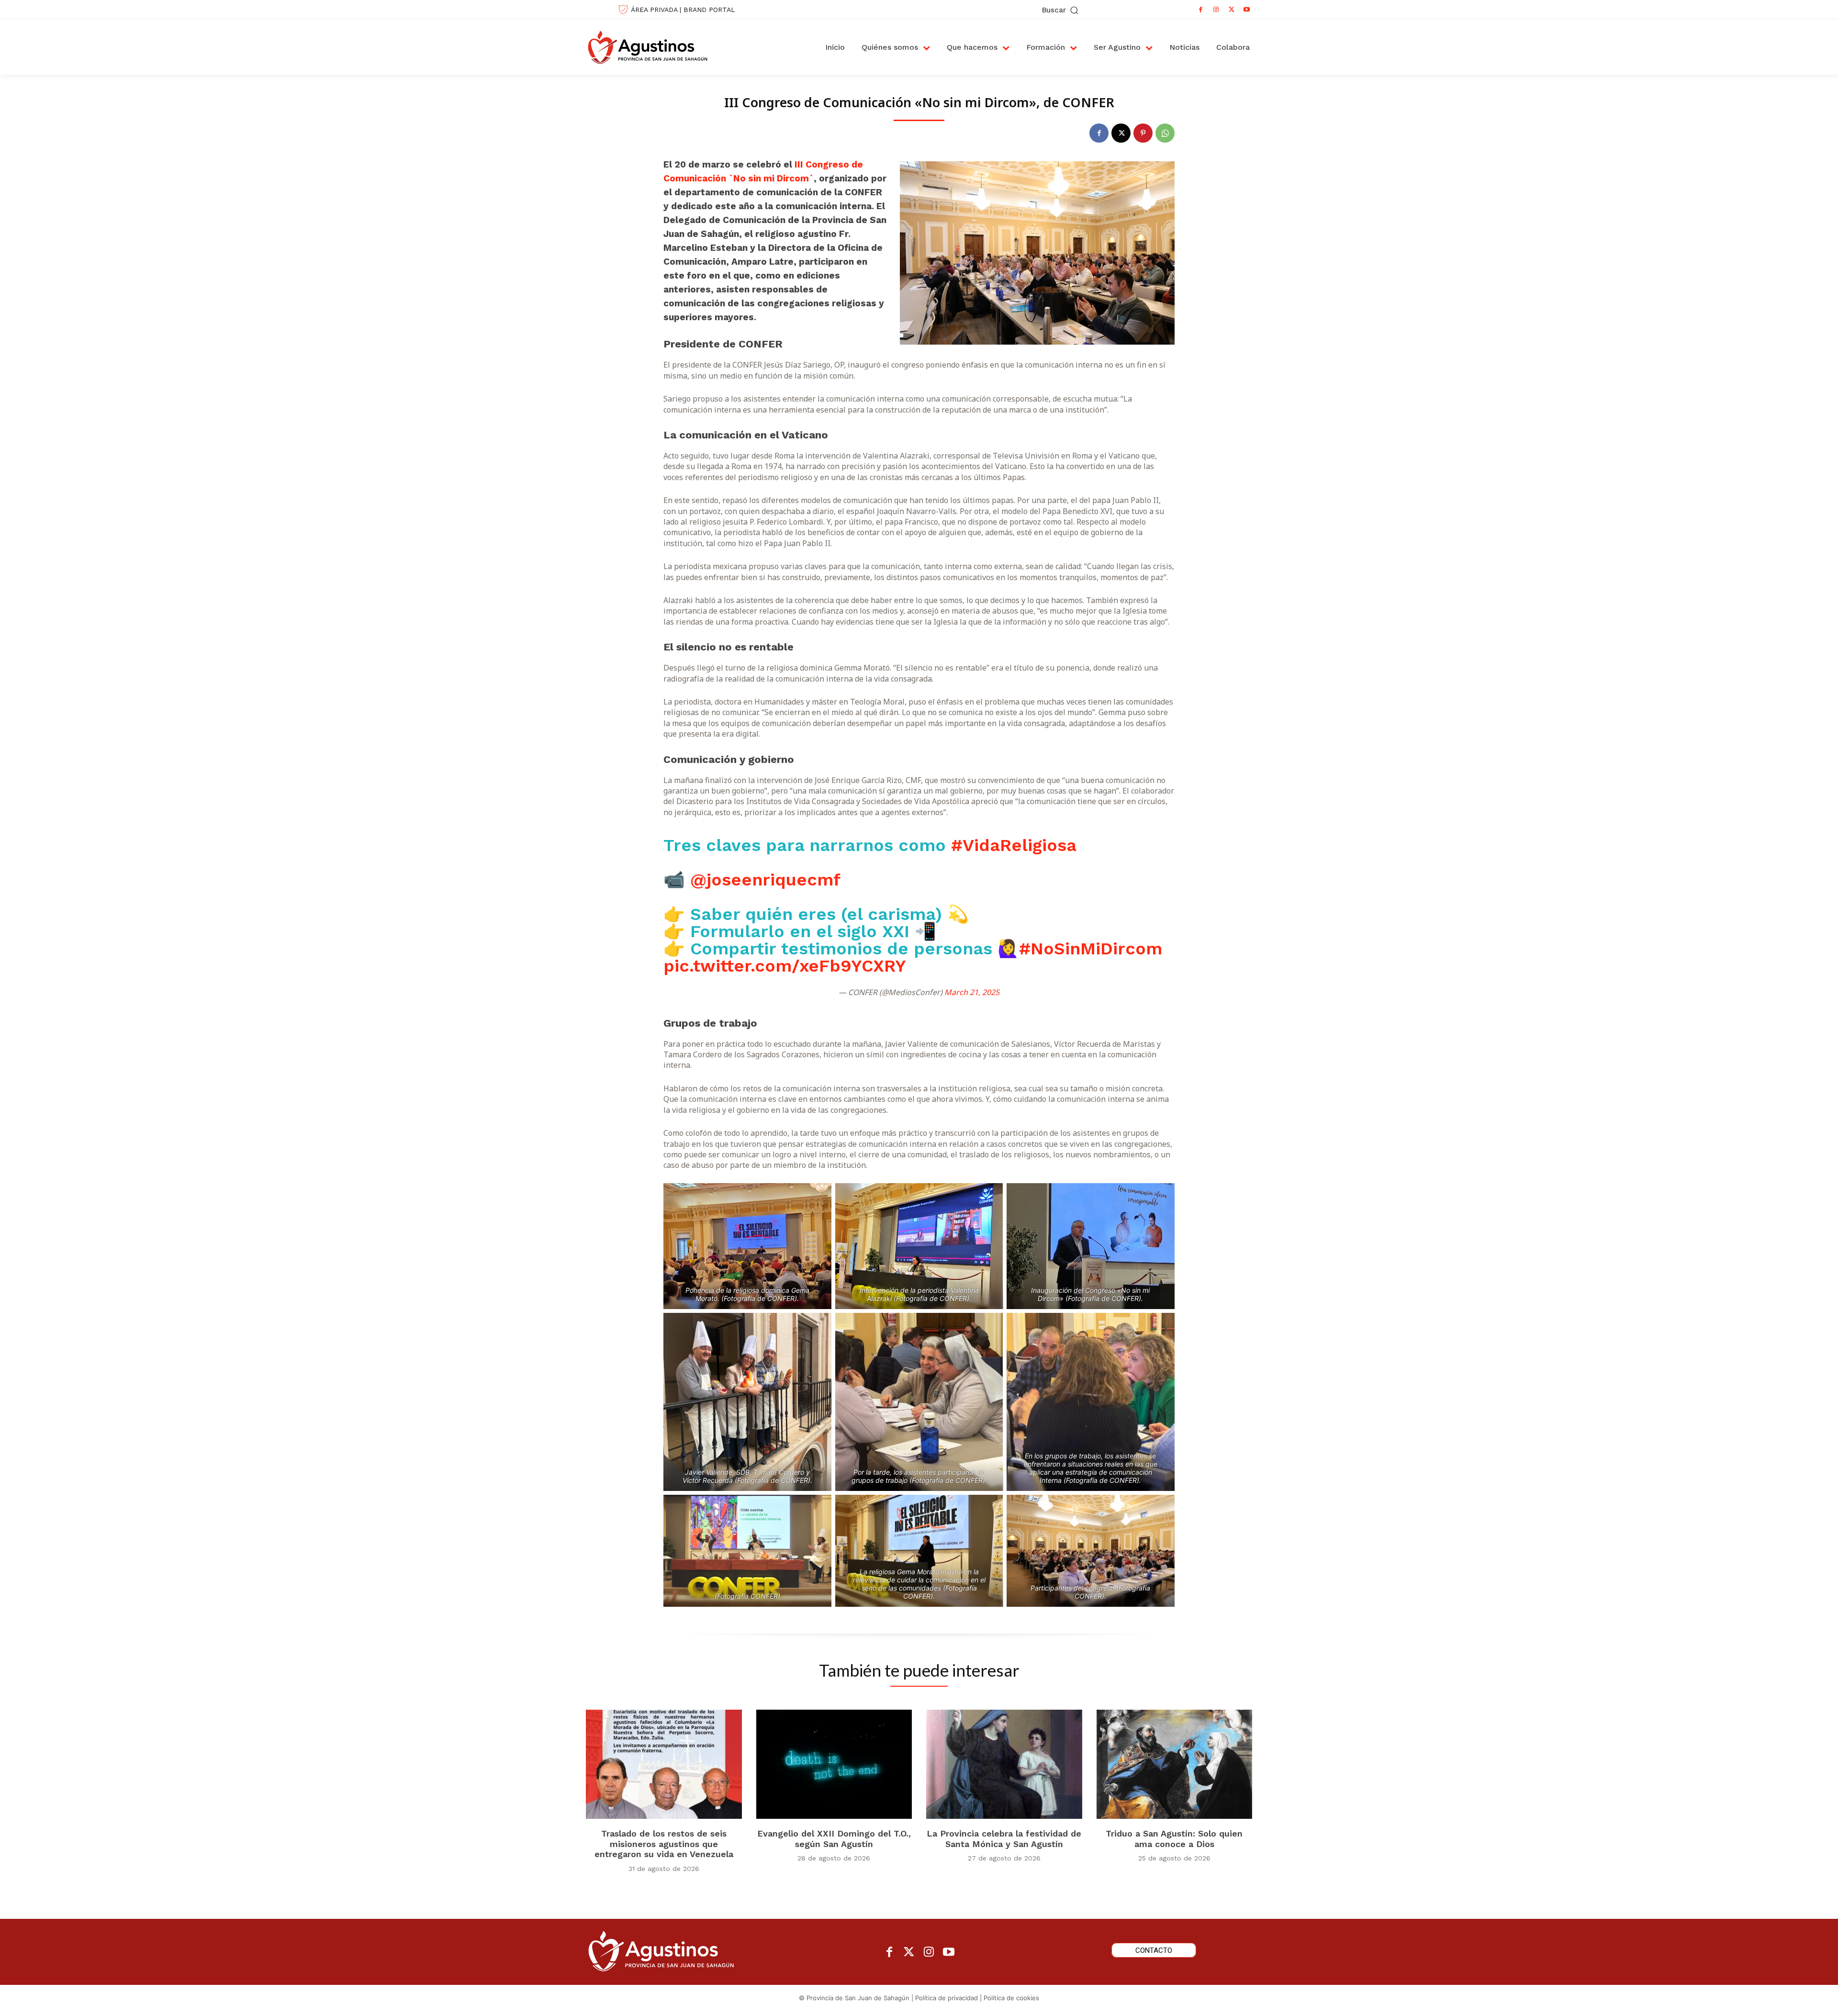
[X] (1232, 10)
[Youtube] (1247, 10)
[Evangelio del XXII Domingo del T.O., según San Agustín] (834, 1764)
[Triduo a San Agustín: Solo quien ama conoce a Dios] (1175, 1764)
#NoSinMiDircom (1091, 949)
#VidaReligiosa (1014, 845)
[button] (1061, 10)
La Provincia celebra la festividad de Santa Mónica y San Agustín (1004, 1839)
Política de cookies (1011, 1998)
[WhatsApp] (1165, 133)
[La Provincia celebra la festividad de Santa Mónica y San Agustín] (1004, 1764)
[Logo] (658, 47)
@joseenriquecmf (765, 880)
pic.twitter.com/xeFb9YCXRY (785, 966)
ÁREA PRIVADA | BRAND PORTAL (683, 10)
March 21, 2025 (972, 992)
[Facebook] (1201, 10)
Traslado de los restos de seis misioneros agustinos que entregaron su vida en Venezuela (664, 1844)
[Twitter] (909, 1953)
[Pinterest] (1143, 133)
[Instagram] (1216, 10)
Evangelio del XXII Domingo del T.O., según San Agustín (834, 1839)
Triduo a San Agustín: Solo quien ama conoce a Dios (1174, 1839)
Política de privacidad (947, 1998)
